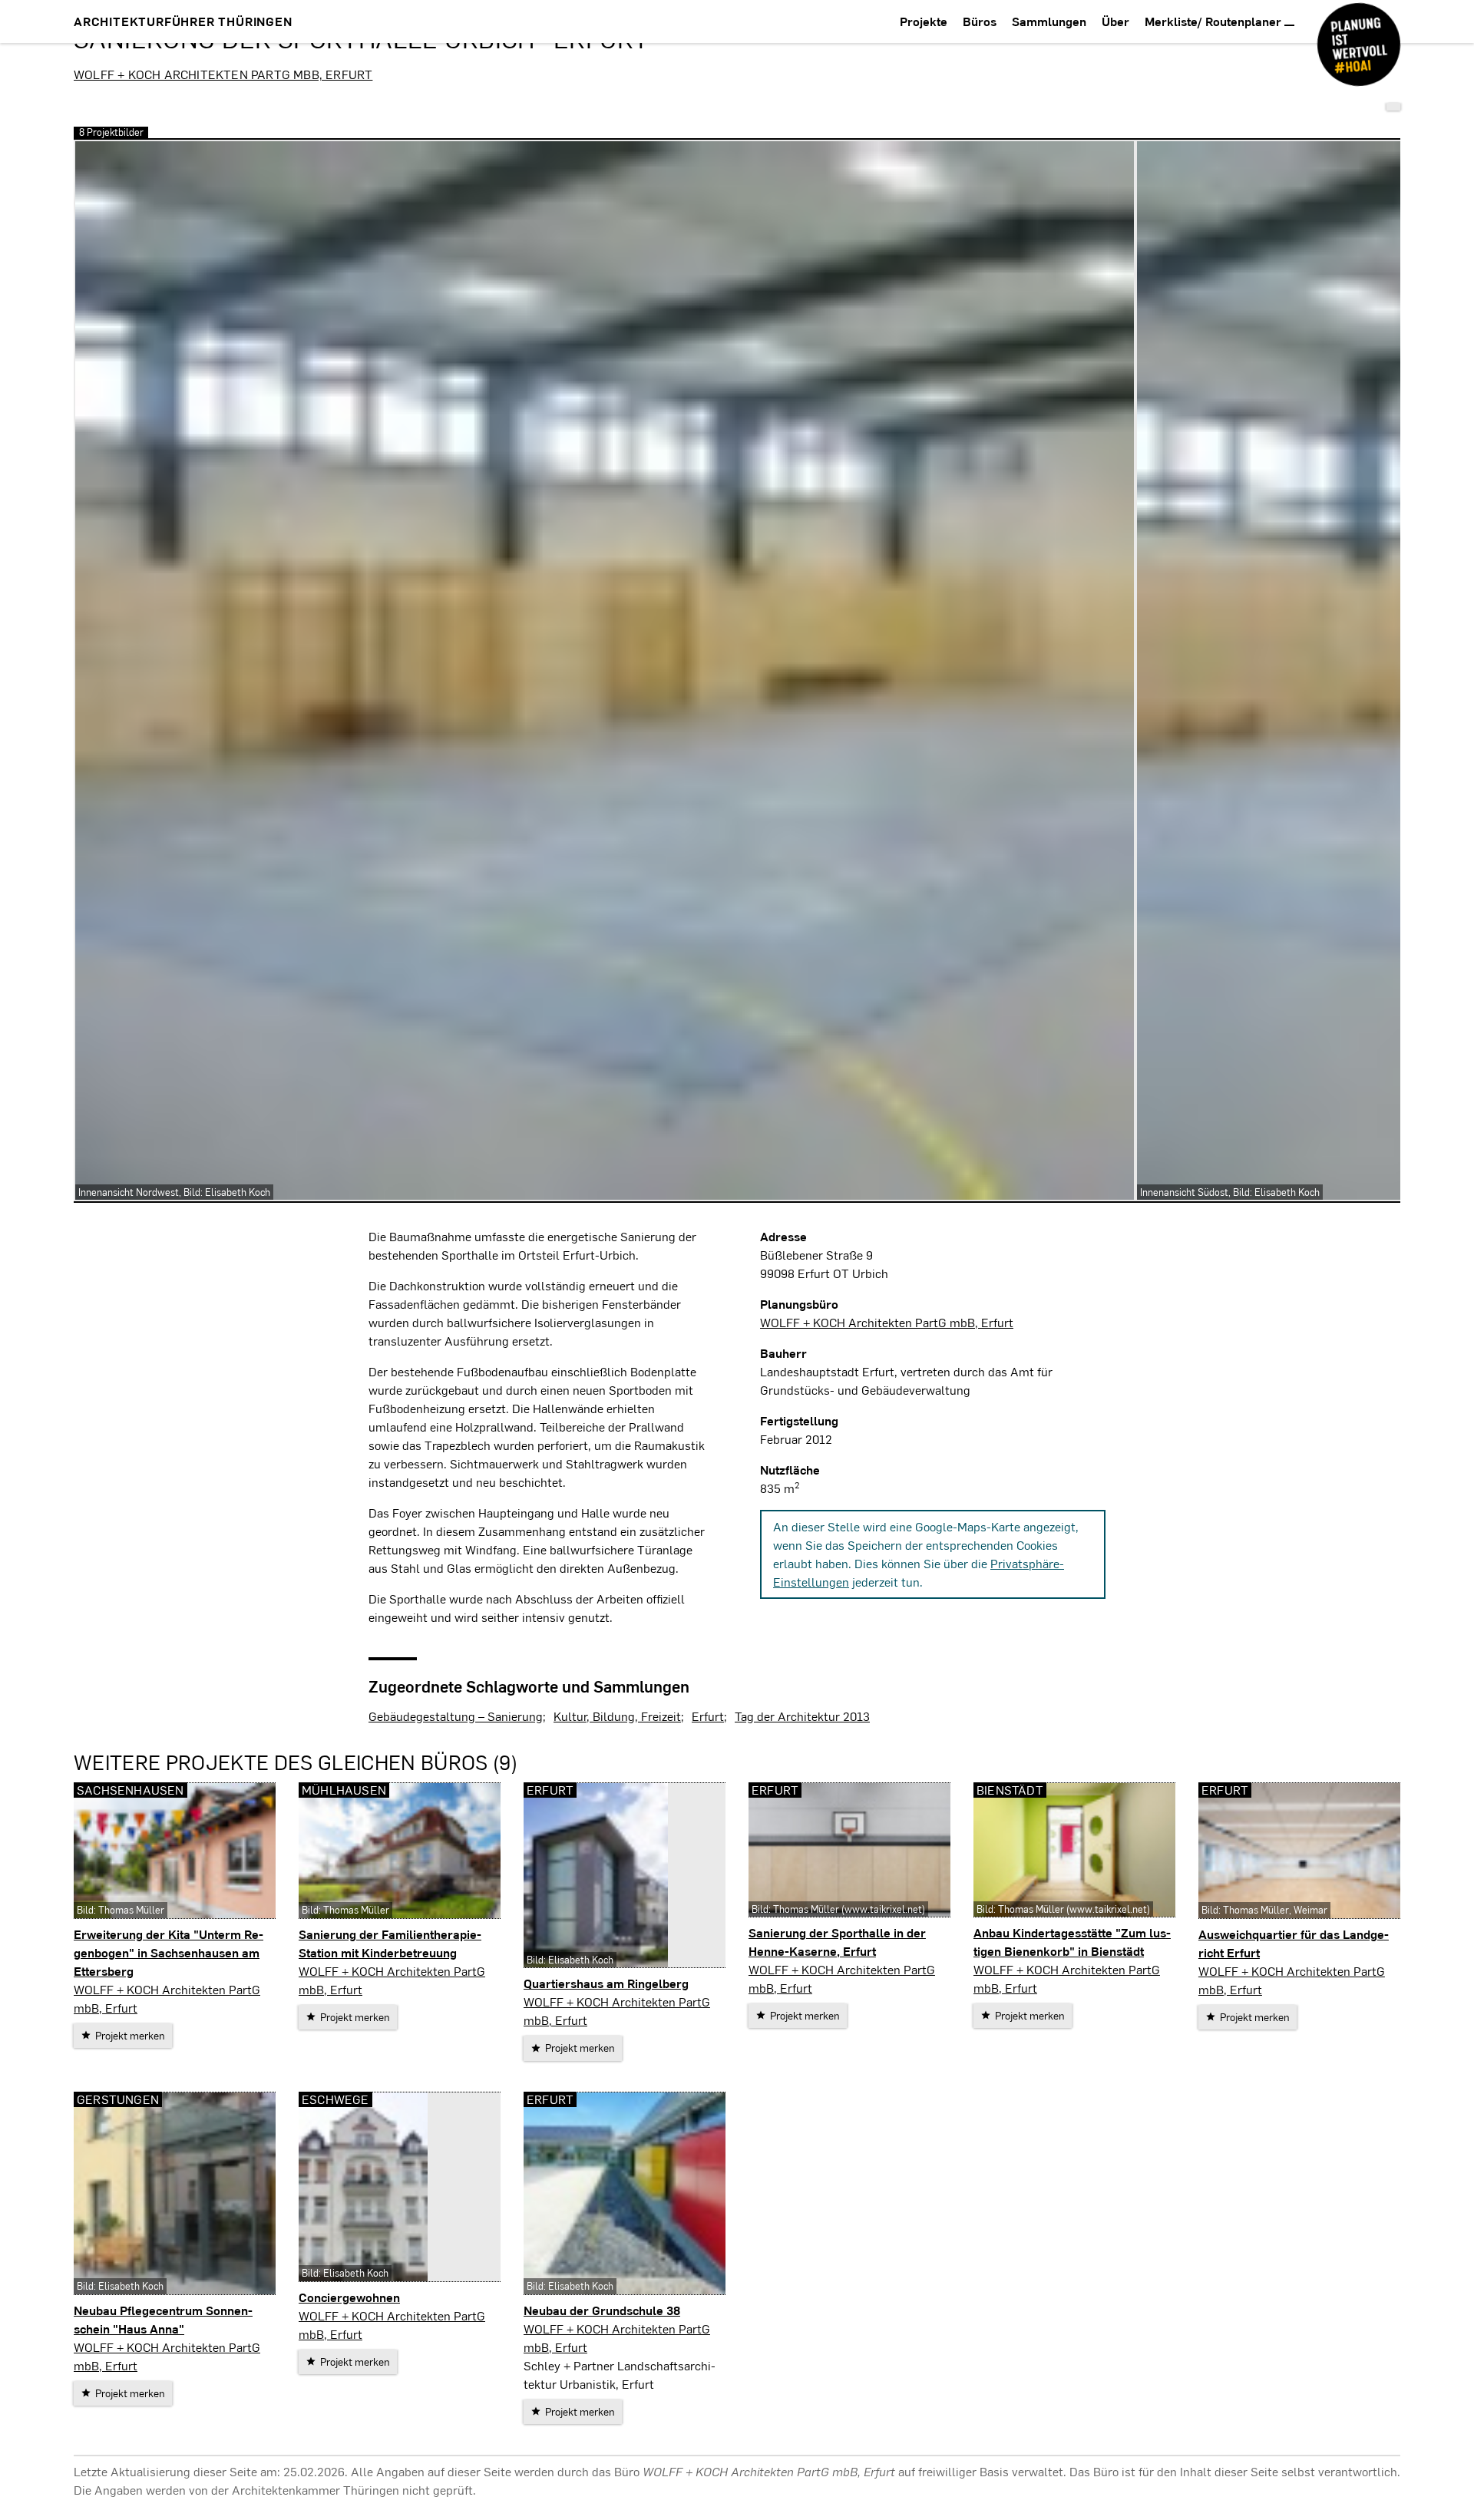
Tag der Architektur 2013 (802, 1716)
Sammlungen (1049, 21)
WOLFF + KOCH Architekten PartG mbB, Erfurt (223, 74)
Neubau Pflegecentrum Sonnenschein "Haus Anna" (163, 2319)
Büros (980, 21)
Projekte (924, 21)
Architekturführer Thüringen (183, 21)
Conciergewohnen (349, 2297)
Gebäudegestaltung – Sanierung (456, 1716)
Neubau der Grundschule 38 (602, 2310)
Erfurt (708, 1716)
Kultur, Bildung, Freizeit (617, 1716)
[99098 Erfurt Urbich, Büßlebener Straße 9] (1393, 107)
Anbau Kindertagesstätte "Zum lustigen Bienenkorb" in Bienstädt (1072, 1942)
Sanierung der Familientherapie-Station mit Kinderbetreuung (390, 1943)
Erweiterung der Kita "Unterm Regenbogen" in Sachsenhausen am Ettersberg (169, 1952)
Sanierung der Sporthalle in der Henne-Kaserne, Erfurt (837, 1942)
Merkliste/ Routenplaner (1215, 21)
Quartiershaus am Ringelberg (606, 1983)
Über (1115, 21)
